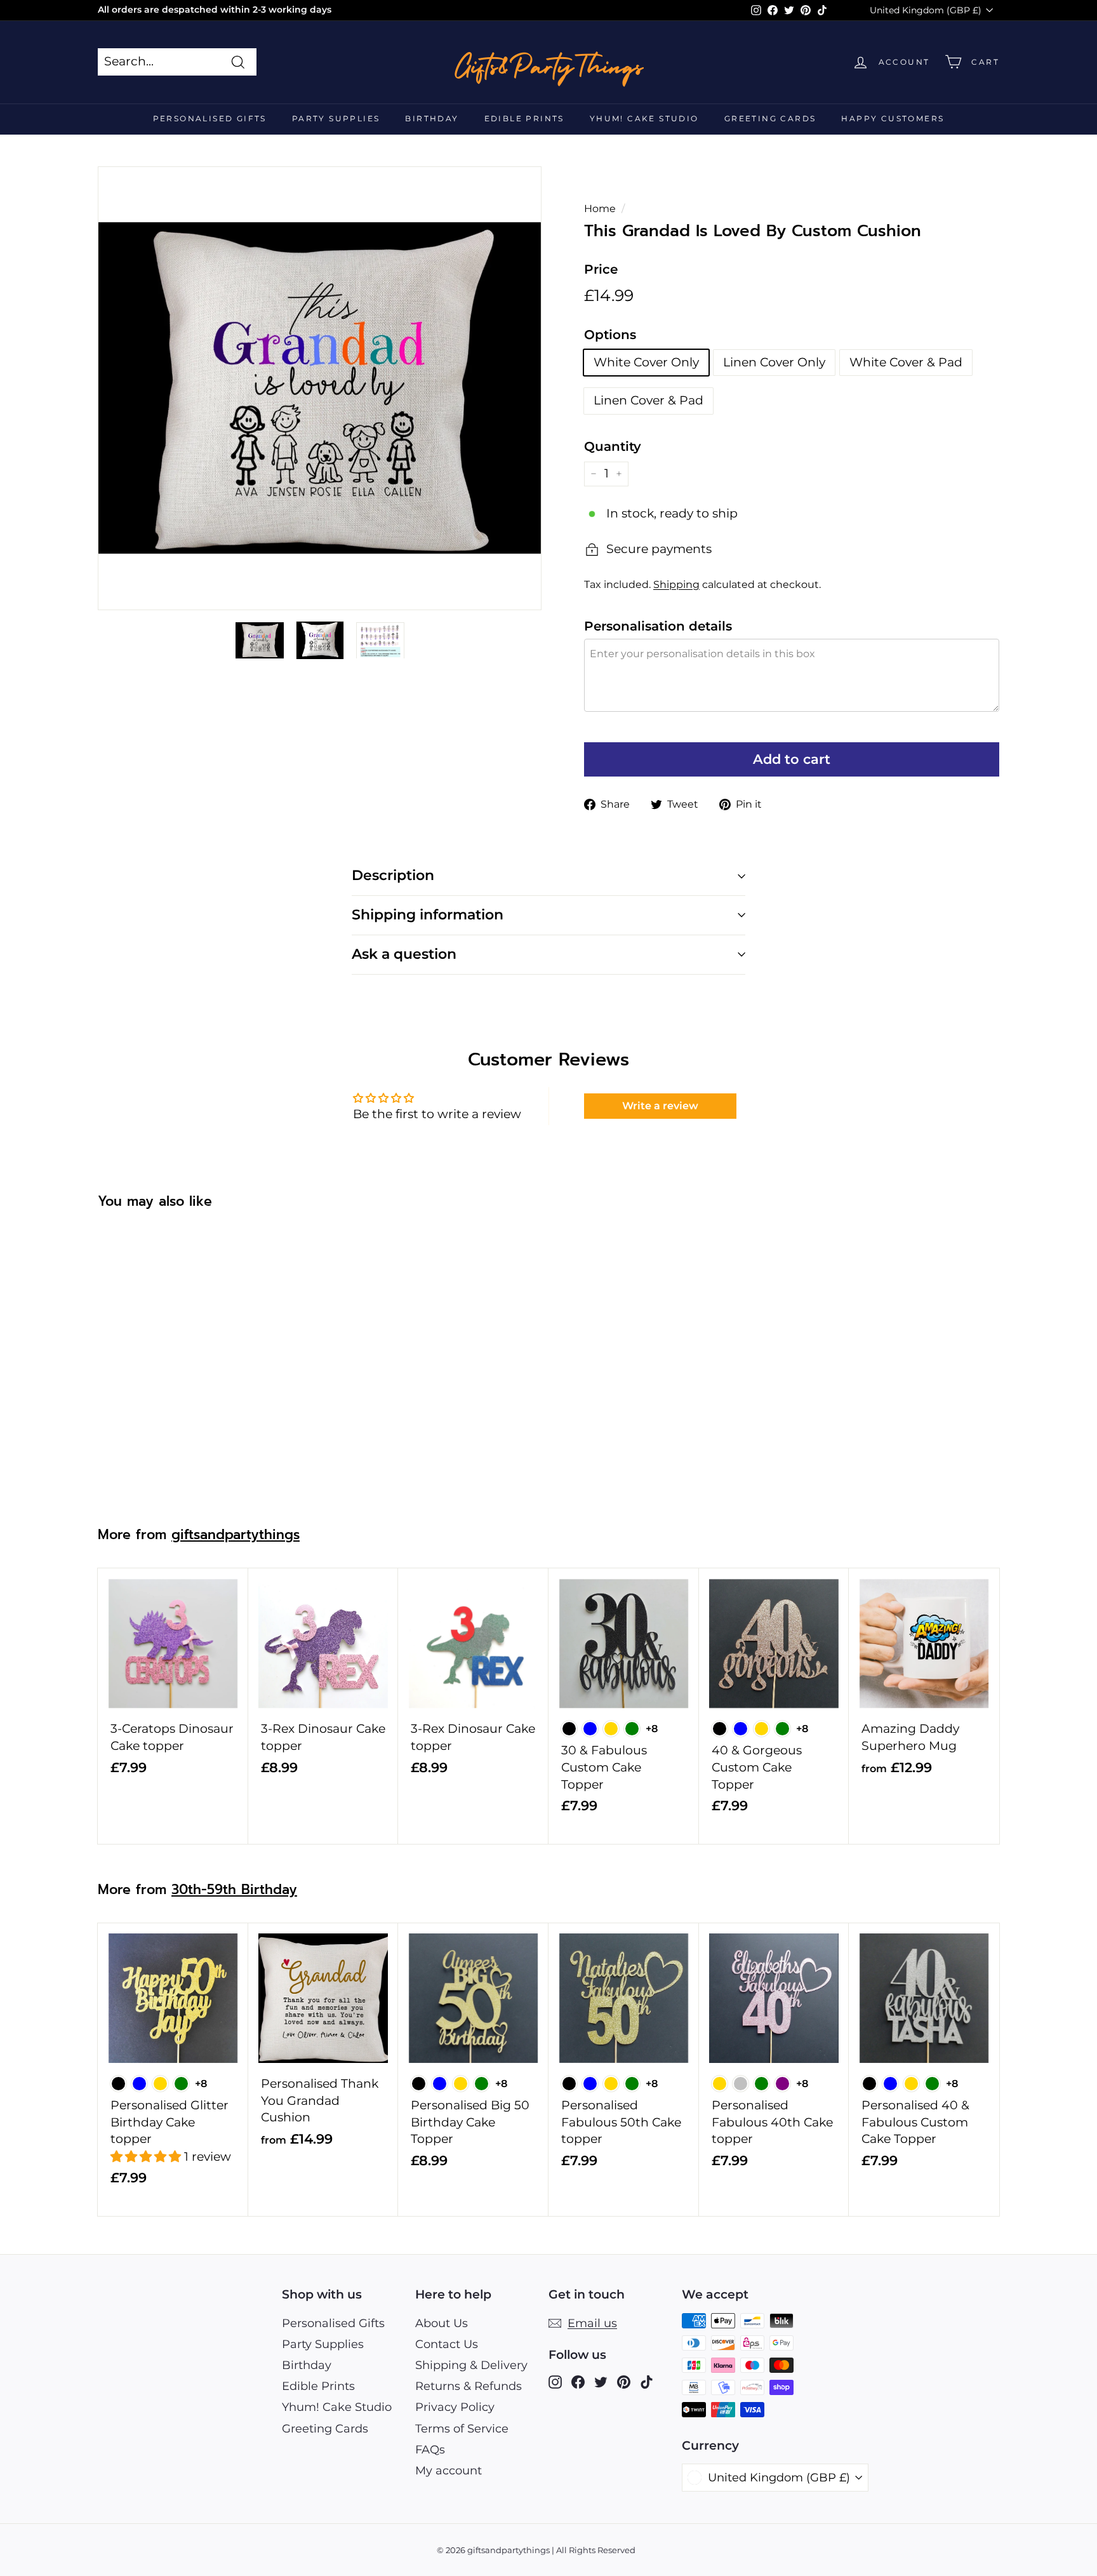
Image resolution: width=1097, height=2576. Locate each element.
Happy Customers (893, 118)
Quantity (613, 446)
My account (449, 2471)
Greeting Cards (770, 118)
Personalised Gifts (210, 118)
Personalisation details (658, 626)
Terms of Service (462, 2429)
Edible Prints (524, 118)
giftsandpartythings (236, 1535)
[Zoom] (320, 388)
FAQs (430, 2450)
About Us (442, 2323)
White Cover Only (646, 362)
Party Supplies (336, 118)
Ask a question (404, 954)
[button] (147, 2157)
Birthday (432, 118)
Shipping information (428, 915)
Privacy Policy (455, 2407)
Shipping (676, 584)
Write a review (660, 1106)
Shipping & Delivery (471, 2365)
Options (610, 335)
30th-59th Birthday (234, 1890)
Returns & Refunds (469, 2386)
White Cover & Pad (906, 362)
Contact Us (447, 2344)
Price (601, 269)
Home (600, 208)
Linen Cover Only (774, 362)
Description (393, 875)
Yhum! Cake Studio (644, 118)
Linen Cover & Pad (648, 400)
